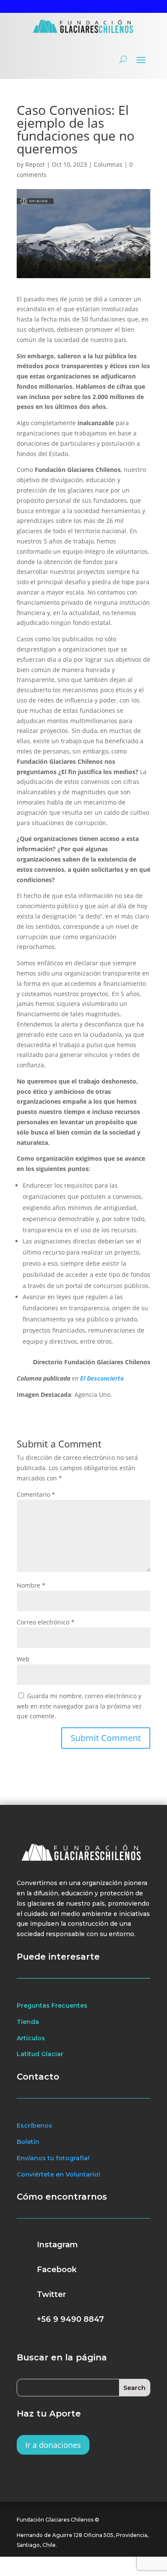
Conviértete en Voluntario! (58, 2174)
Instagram (57, 2245)
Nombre (31, 1585)
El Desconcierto (102, 1378)
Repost (35, 164)
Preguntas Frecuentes (52, 2006)
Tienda (28, 2022)
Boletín (28, 2142)
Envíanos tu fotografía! (53, 2158)
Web (23, 1659)
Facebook (57, 2270)
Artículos (31, 2038)
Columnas (108, 164)
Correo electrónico (46, 1622)
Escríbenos (34, 2126)
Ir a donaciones (53, 2445)
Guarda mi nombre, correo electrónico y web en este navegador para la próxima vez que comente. (79, 1706)
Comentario (36, 1494)
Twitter (51, 2294)
